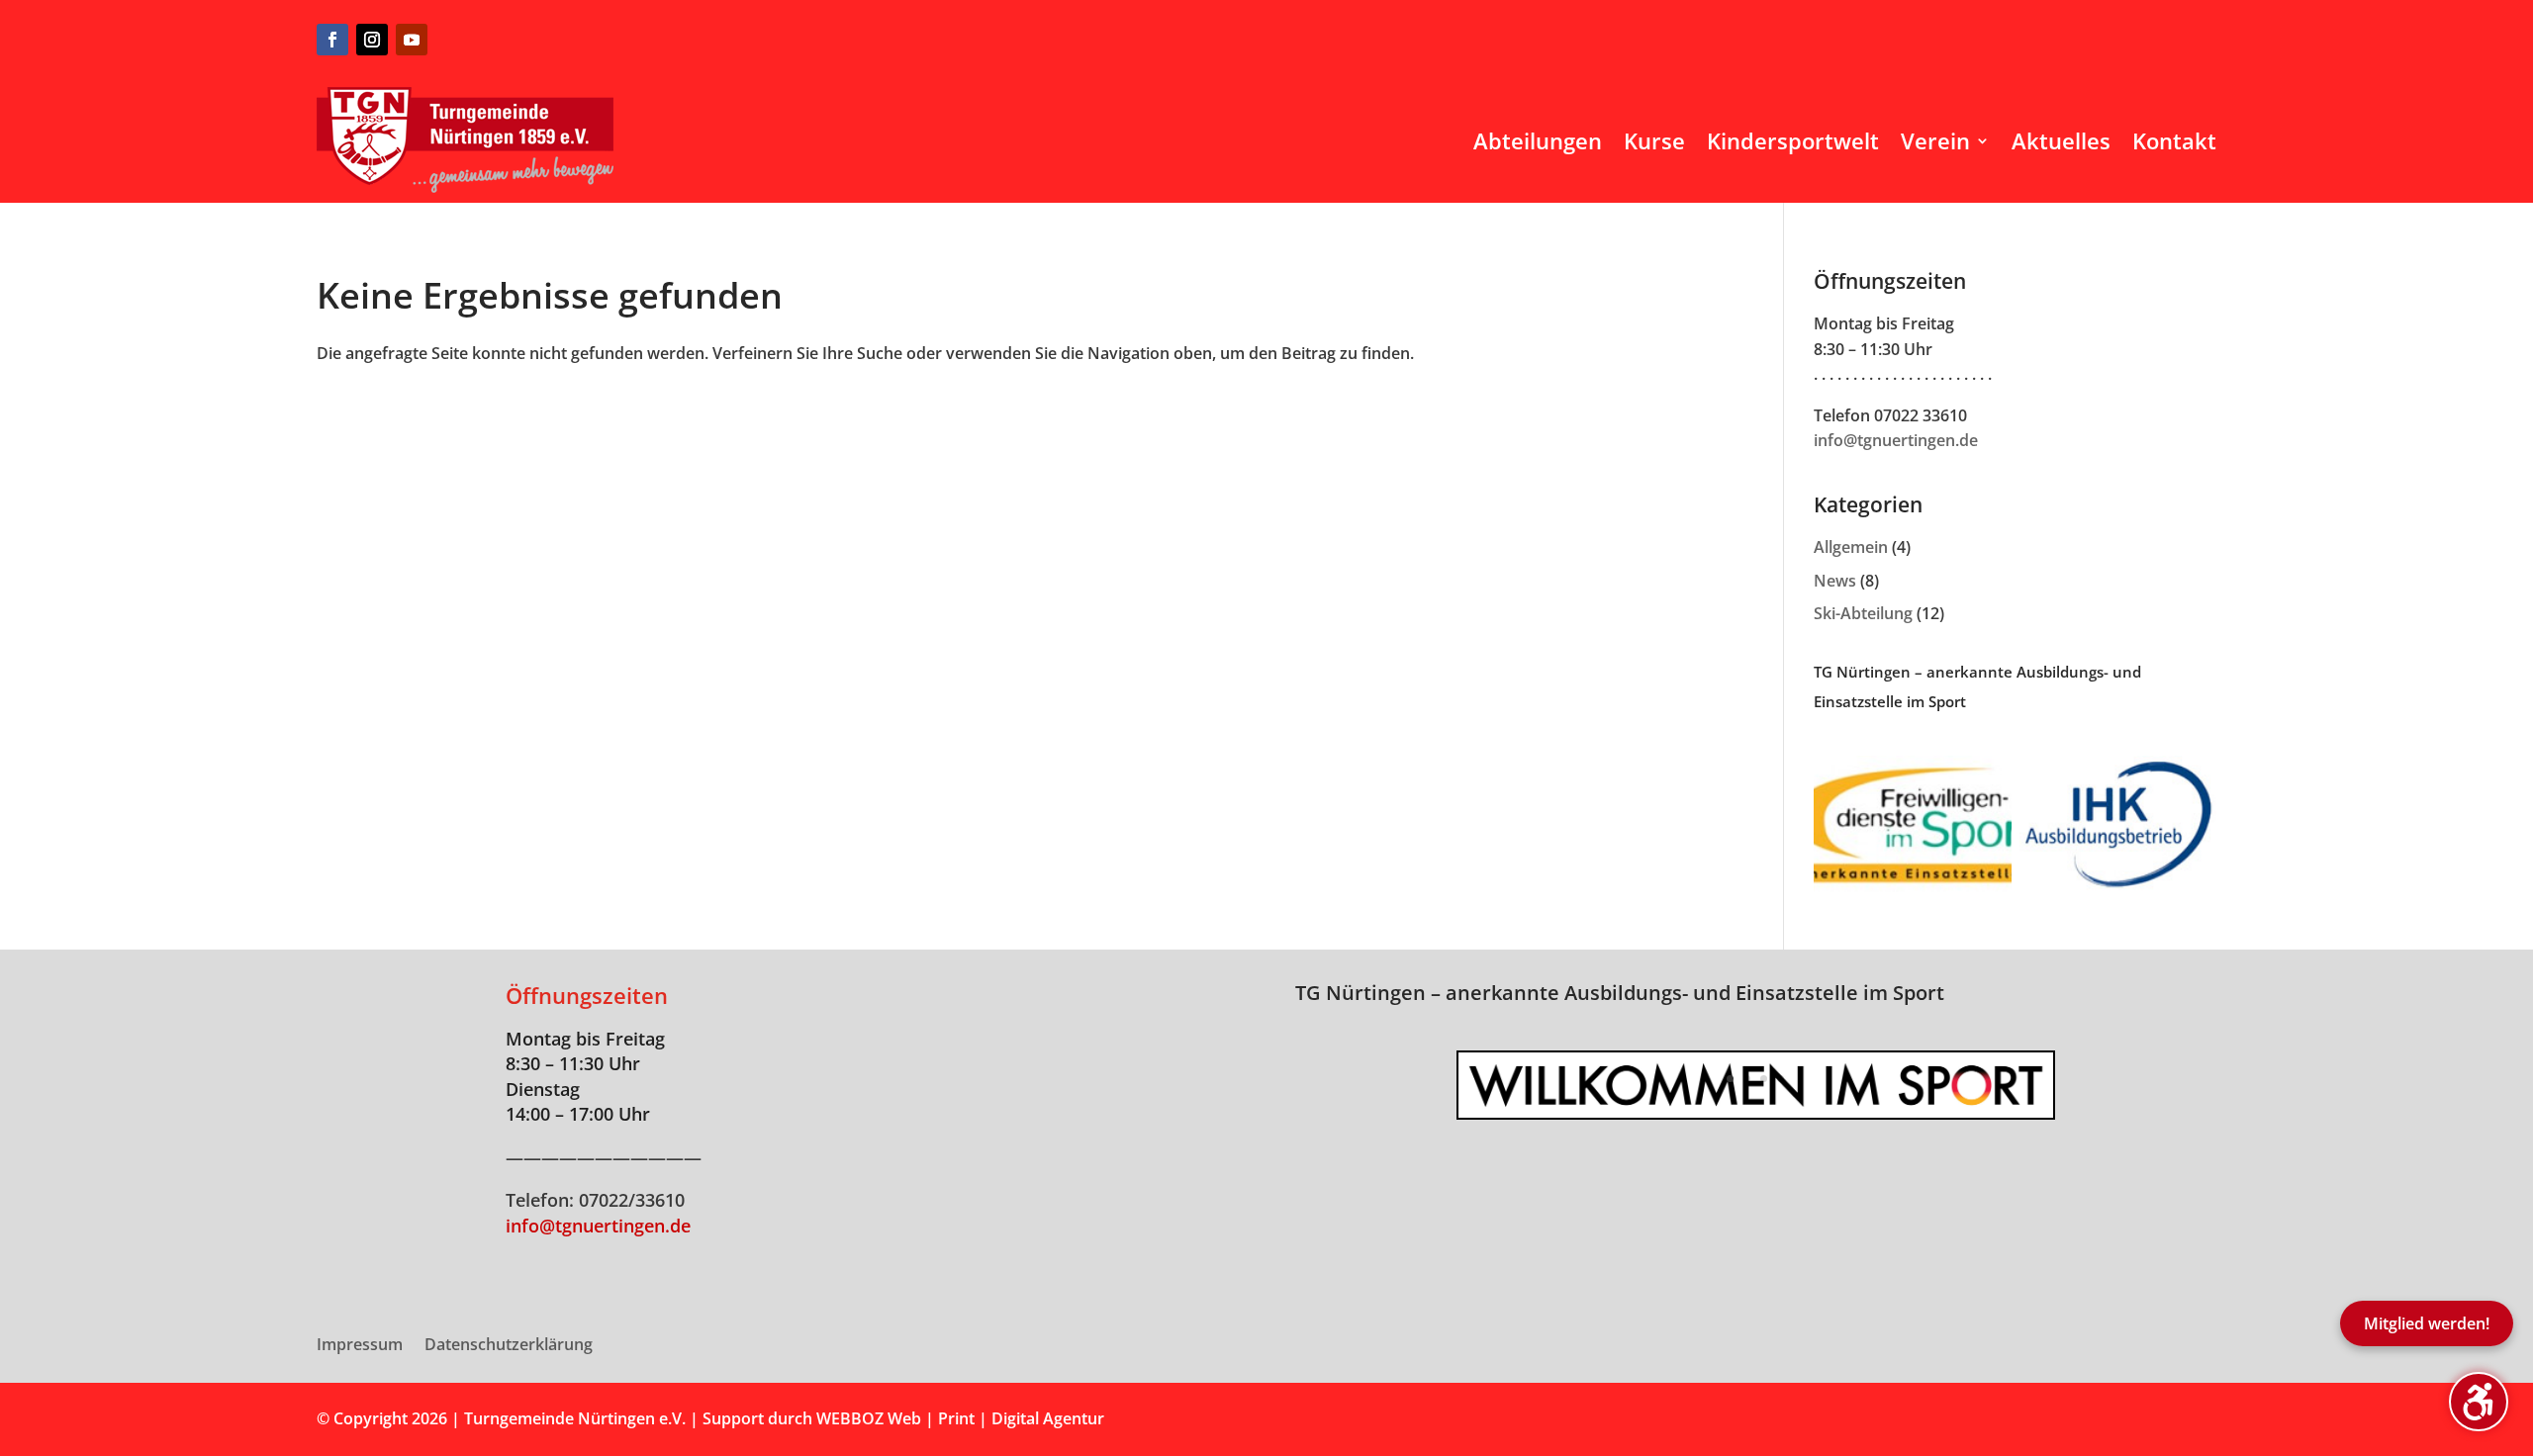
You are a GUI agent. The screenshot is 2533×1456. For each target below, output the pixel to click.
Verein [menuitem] (1935, 140)
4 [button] (1781, 1079)
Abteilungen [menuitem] (1538, 140)
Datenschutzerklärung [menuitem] (509, 1346)
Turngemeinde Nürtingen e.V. (577, 1418)
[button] (1458, 1085)
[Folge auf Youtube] (412, 40)
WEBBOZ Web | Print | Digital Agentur (960, 1418)
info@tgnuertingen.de (1896, 440)
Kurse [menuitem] (1654, 140)
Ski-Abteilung (1863, 613)
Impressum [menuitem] (360, 1346)
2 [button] (1747, 1079)
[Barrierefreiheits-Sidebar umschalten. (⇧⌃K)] (2479, 1402)
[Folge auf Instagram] (372, 40)
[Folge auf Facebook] (332, 40)
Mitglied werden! (2427, 1323)
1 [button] (1730, 1079)
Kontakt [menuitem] (2174, 140)
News (1835, 581)
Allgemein (1851, 547)
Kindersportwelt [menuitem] (1793, 140)
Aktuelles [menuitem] (2061, 140)
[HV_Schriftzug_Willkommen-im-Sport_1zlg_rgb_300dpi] (1756, 1112)
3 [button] (1764, 1079)
